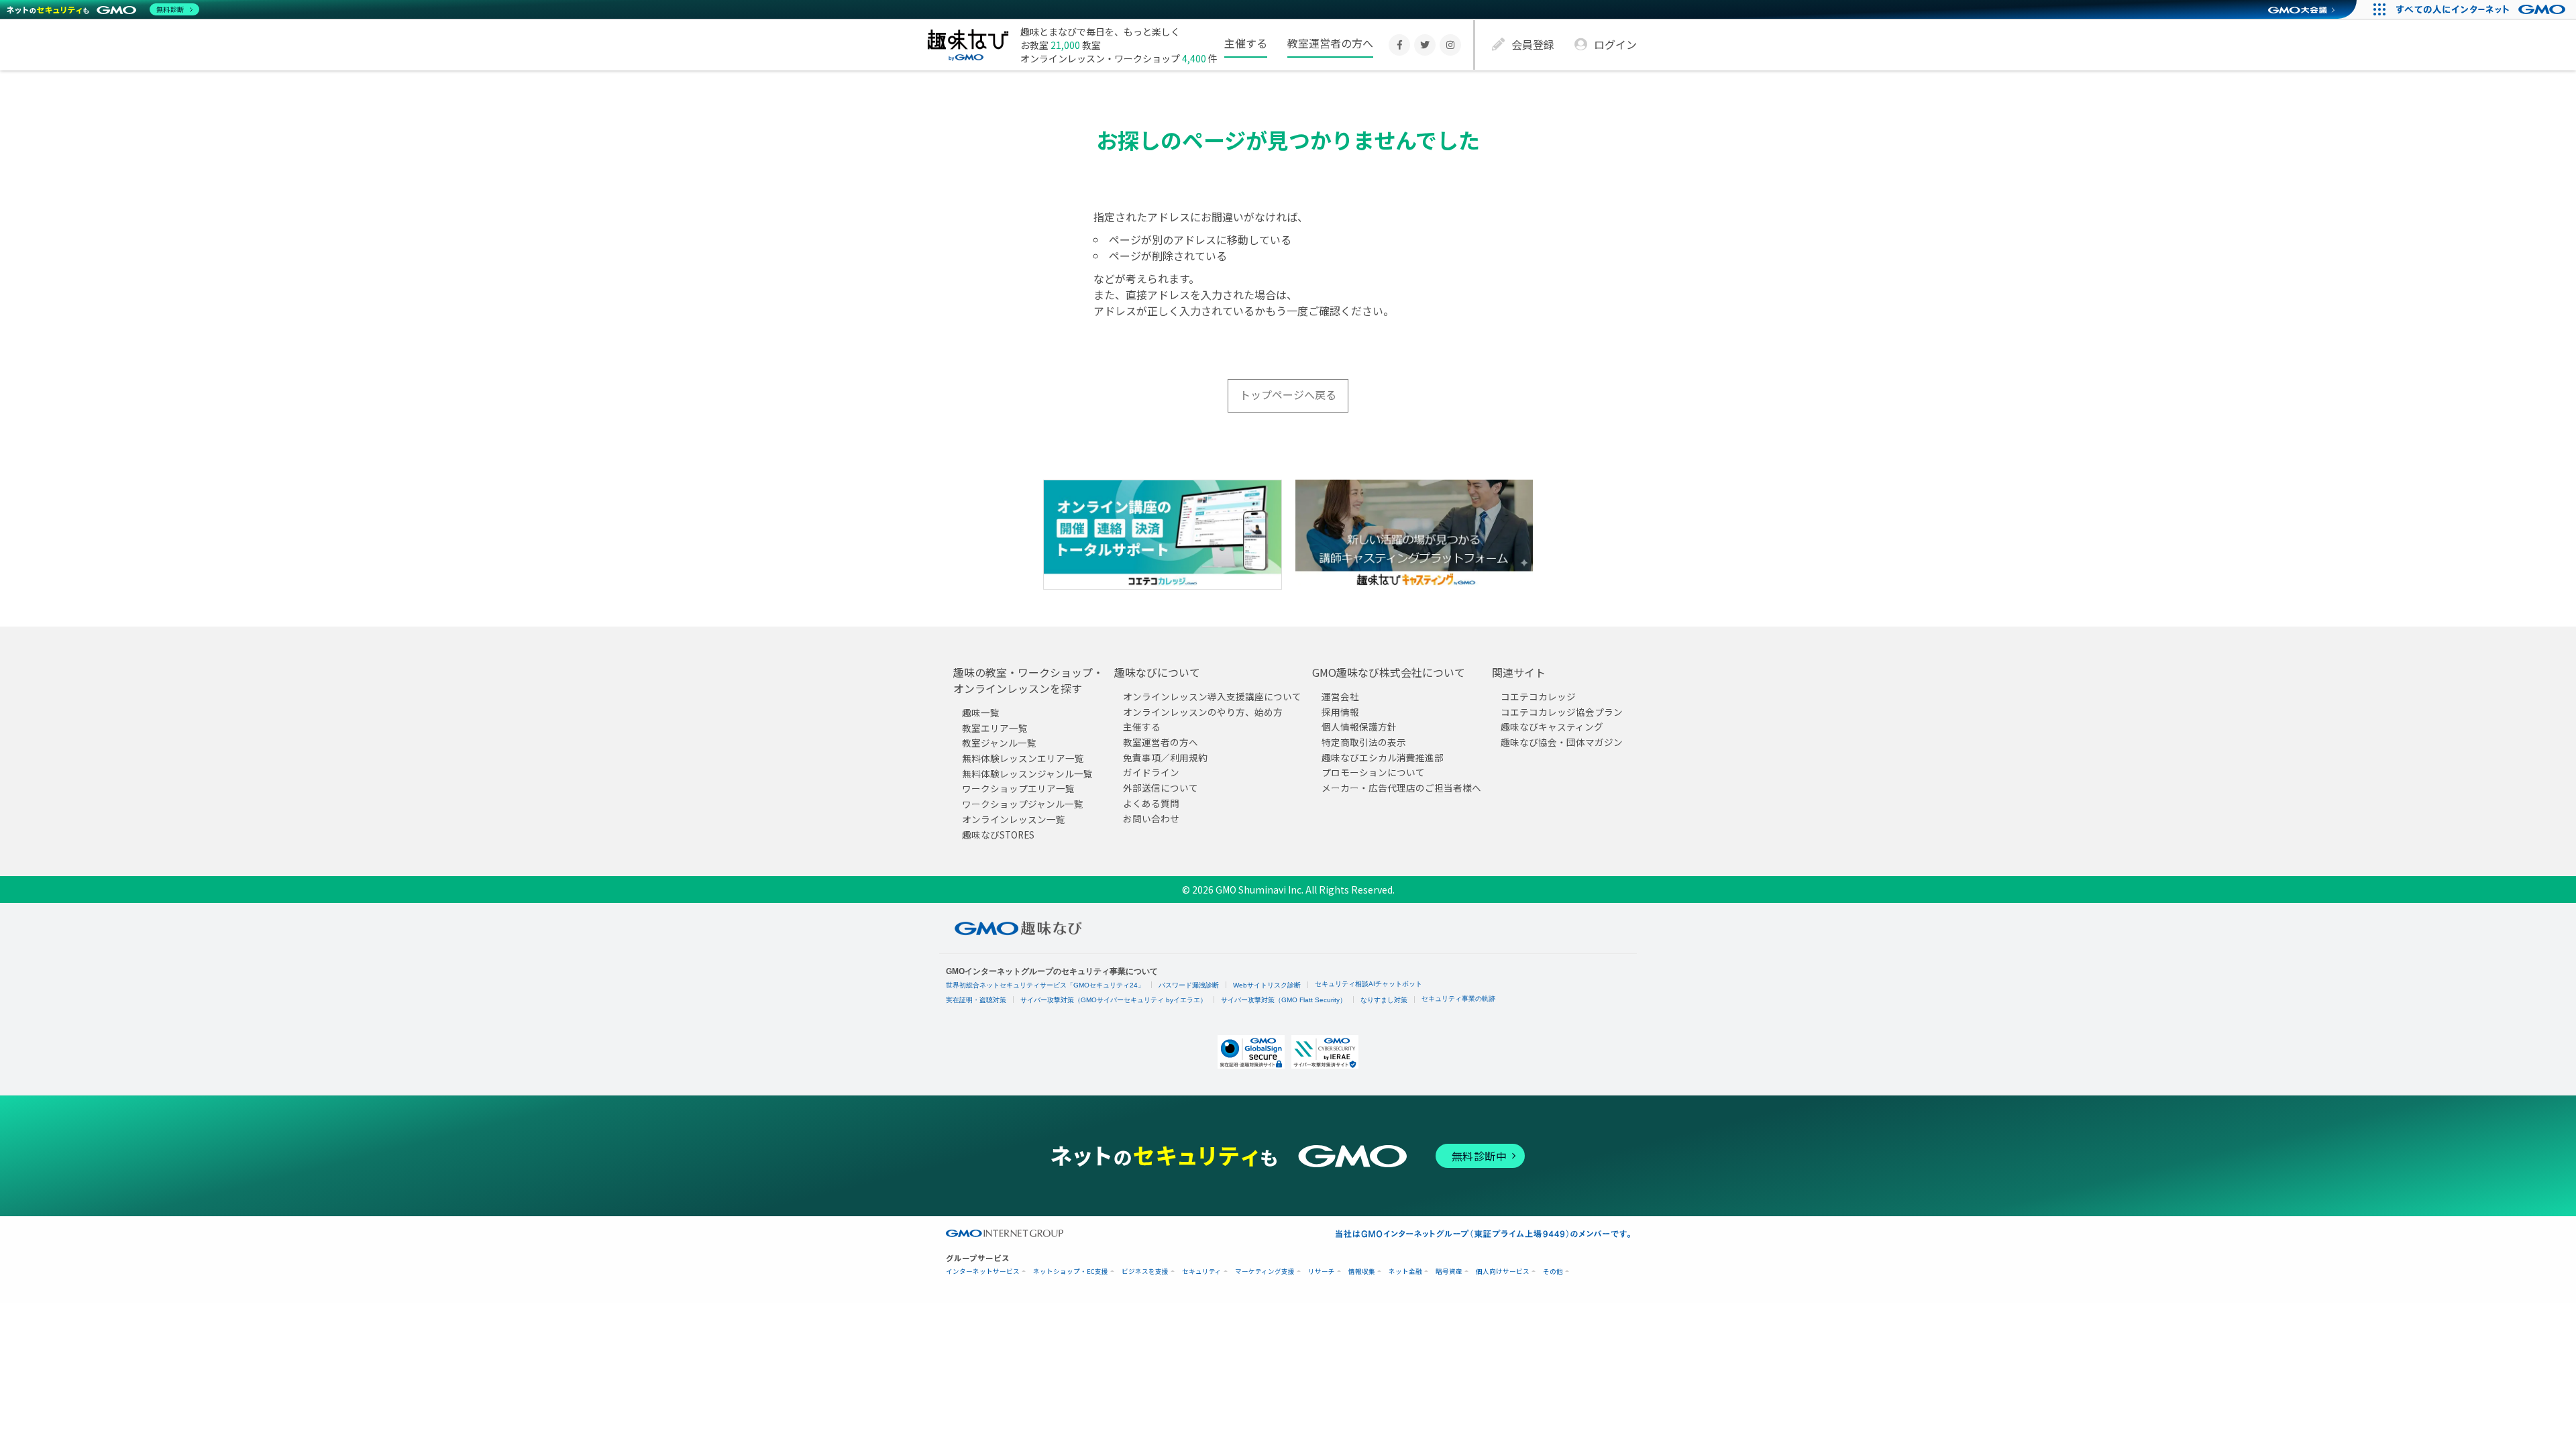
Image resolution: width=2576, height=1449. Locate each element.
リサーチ (1322, 1272)
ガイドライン (1151, 772)
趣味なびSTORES (998, 834)
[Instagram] (1450, 45)
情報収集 (1362, 1272)
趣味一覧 (981, 712)
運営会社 (1340, 696)
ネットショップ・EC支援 (1071, 1272)
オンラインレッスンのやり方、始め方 (1203, 712)
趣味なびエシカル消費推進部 (1383, 757)
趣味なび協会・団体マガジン (1562, 742)
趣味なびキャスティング (1552, 727)
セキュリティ (1202, 1272)
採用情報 (1340, 712)
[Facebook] (1399, 45)
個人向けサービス (1503, 1272)
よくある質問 (1151, 803)
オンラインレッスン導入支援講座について (1212, 696)
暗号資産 (1449, 1272)
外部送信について (1161, 788)
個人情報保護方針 (1359, 727)
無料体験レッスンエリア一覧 (1023, 758)
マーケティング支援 (1265, 1272)
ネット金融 (1405, 1272)
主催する (1246, 43)
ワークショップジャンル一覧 (1023, 804)
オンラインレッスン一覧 (1014, 819)
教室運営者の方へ (1330, 43)
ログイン (1615, 44)
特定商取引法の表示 (1364, 742)
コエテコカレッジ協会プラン (1562, 712)
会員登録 (1533, 44)
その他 (1553, 1272)
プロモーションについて (1373, 772)
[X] (1425, 45)
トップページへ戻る (1288, 394)
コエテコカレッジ (1538, 696)
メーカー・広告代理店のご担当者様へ (1401, 788)
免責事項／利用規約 (1165, 757)
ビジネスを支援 (1145, 1272)
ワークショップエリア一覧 (1018, 788)
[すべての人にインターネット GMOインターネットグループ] (2482, 9)
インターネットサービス (983, 1272)
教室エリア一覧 (995, 728)
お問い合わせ (1151, 818)
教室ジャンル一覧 (999, 743)
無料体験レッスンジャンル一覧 (1027, 773)
